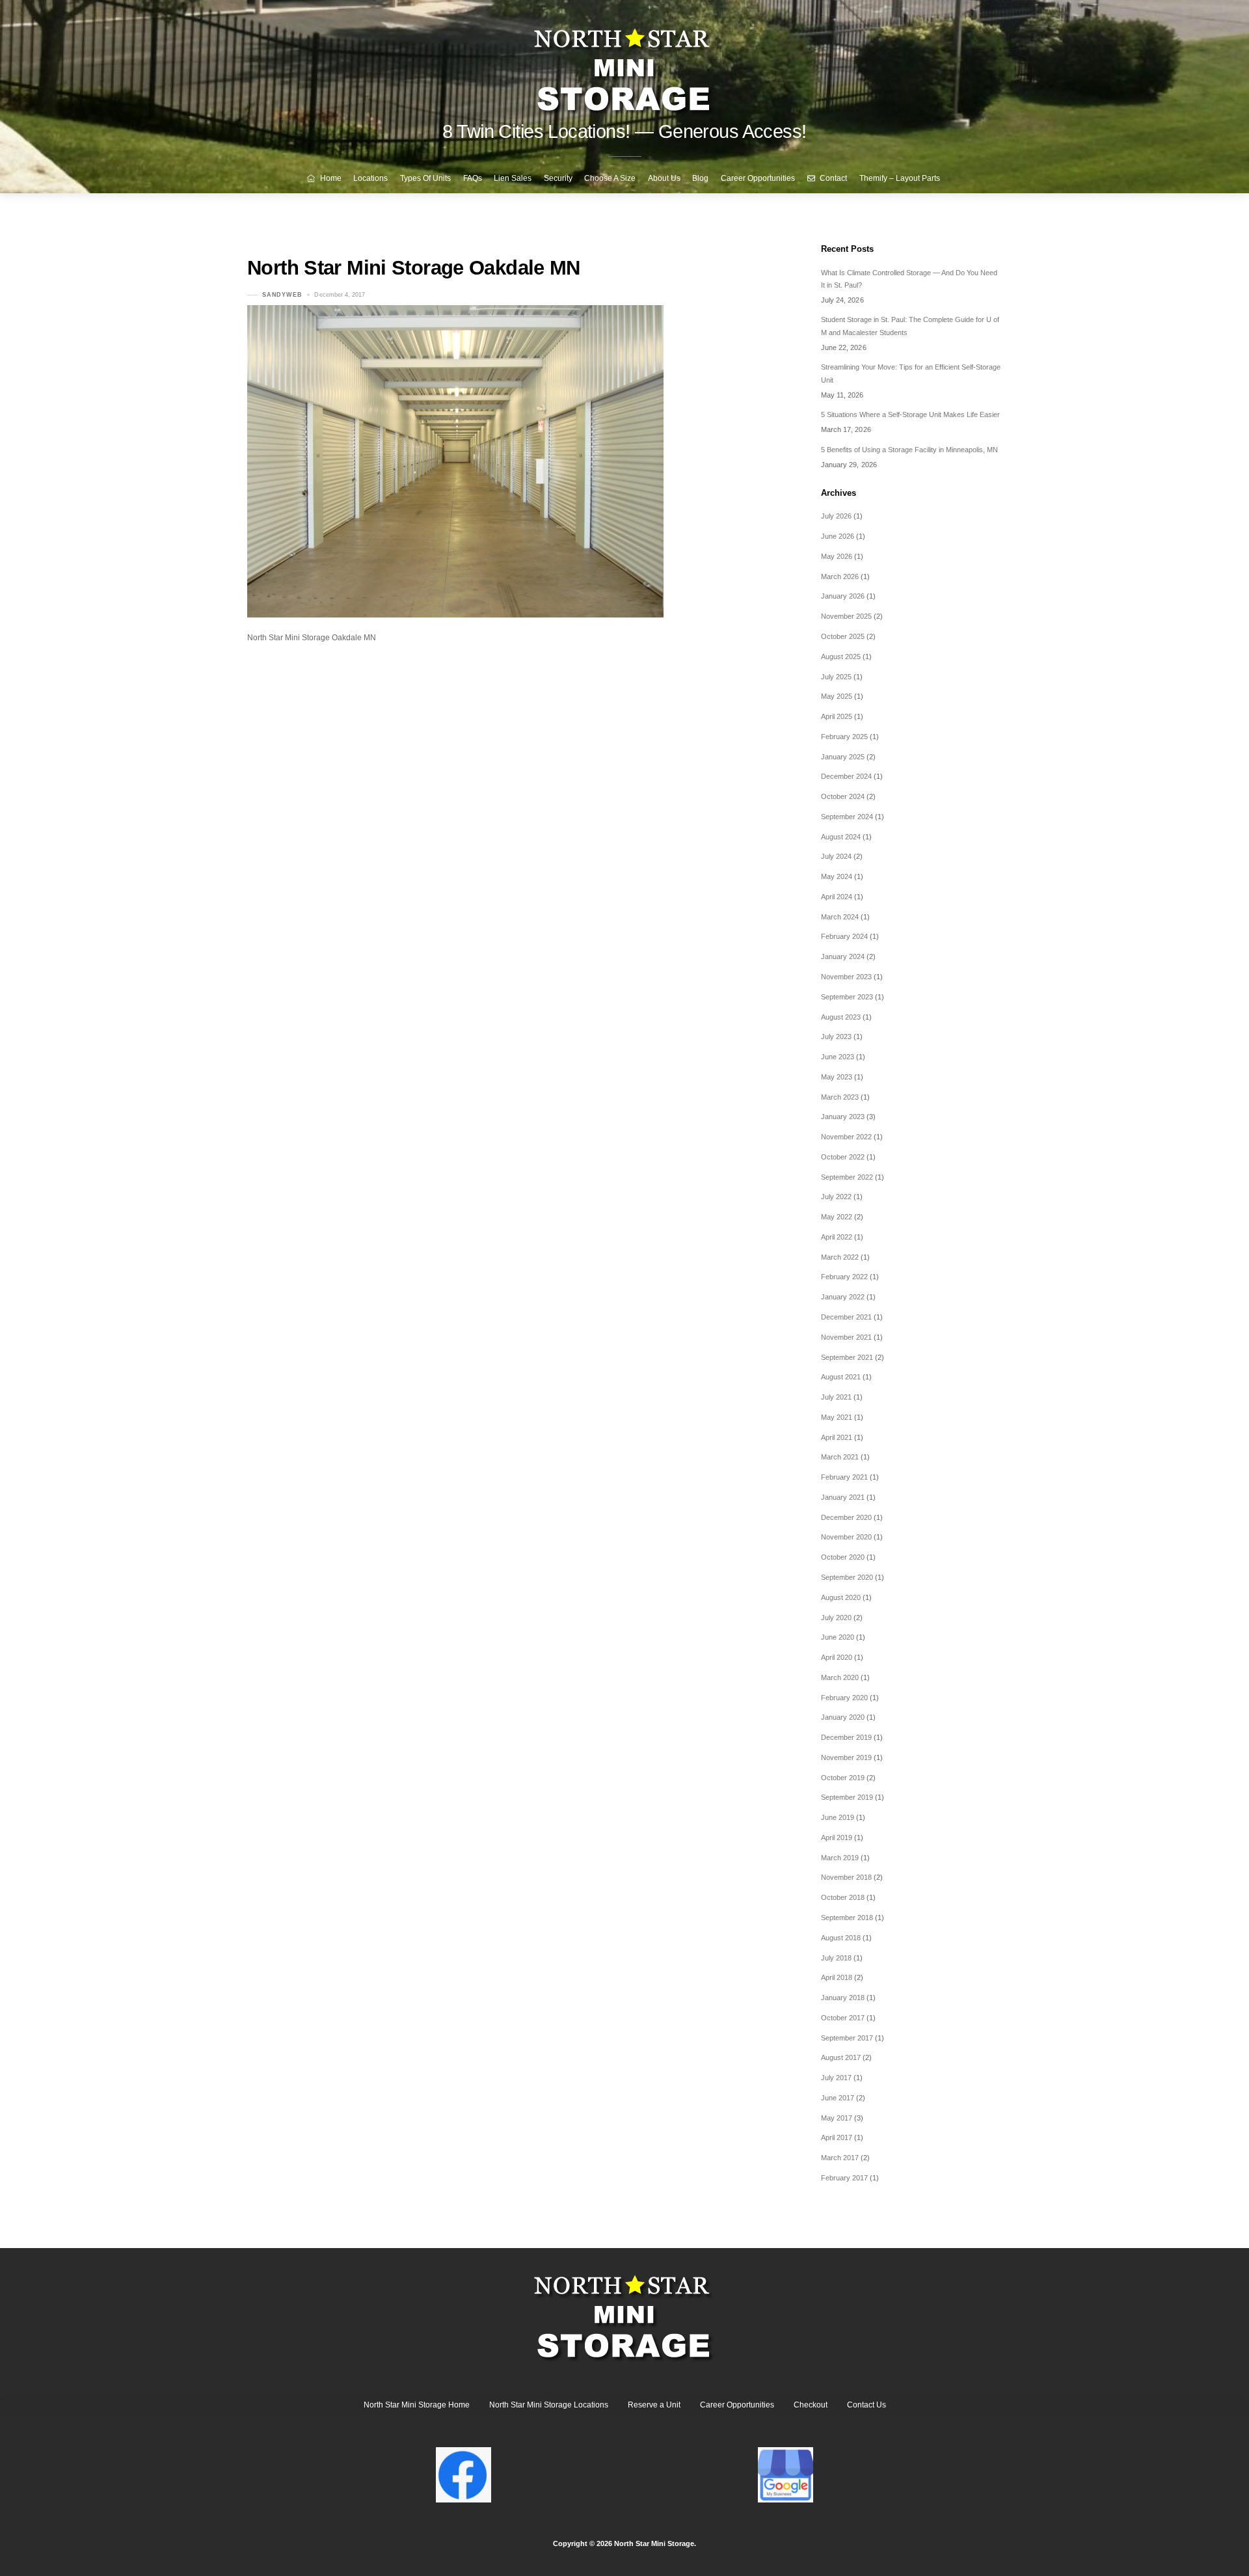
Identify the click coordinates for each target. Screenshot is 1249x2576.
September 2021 (847, 1357)
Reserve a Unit (654, 2405)
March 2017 (840, 2158)
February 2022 (844, 1277)
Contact (832, 178)
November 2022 (846, 1137)
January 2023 (843, 1117)
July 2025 (836, 677)
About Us (664, 178)
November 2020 (846, 1537)
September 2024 (847, 817)
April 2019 (837, 1837)
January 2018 (843, 1998)
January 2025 (843, 757)
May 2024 (837, 876)
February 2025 (844, 737)
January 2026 (843, 596)
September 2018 (847, 1918)
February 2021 (844, 1477)
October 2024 (843, 796)
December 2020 (846, 1517)
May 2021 (837, 1417)
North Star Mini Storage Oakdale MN (414, 268)
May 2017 (837, 2118)
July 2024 (836, 856)
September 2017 (847, 2038)
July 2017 (836, 2078)
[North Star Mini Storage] (624, 65)
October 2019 (843, 1778)
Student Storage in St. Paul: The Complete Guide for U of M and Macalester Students (910, 326)
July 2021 (836, 1397)
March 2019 (840, 1858)
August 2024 (841, 837)
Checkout (811, 2405)
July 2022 (836, 1197)
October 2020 (843, 1557)
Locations (370, 178)
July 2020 (836, 1618)
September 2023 (847, 997)
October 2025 (843, 636)
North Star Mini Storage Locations (549, 2405)
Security (558, 178)
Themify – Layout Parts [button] (900, 178)
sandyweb (282, 295)
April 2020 (837, 1657)
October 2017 (843, 2018)
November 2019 (846, 1757)
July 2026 (836, 516)
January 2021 (843, 1497)
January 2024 (843, 956)
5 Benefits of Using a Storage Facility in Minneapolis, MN (909, 450)
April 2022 (837, 1237)
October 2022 (843, 1157)
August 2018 (841, 1938)
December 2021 (846, 1317)
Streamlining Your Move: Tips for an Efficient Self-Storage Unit (911, 373)
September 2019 (847, 1797)
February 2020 (844, 1698)
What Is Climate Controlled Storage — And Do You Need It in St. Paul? (909, 279)
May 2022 (837, 1217)
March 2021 (840, 1457)
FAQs (473, 178)
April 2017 (837, 2137)
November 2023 (846, 977)
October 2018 (843, 1897)
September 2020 (847, 1577)
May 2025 (837, 696)
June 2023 (838, 1057)
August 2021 (841, 1377)
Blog (700, 178)
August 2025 (841, 657)
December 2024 (846, 776)
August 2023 (841, 1017)
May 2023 (837, 1077)
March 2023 (840, 1097)
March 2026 (840, 576)
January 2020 (843, 1717)
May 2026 (837, 556)
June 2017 (838, 2098)
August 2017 (841, 2057)
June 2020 (838, 1637)
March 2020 (840, 1677)
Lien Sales (513, 178)
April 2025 (837, 716)
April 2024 (837, 897)
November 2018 (846, 1877)
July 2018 (836, 1958)
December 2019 (846, 1737)
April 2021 (837, 1437)
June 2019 (838, 1817)
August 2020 (841, 1597)
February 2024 (844, 936)
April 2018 (837, 1977)
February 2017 (844, 2178)
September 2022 (847, 1177)
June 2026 (838, 536)
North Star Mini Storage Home (417, 2405)
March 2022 (840, 1257)
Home (330, 178)
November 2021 (846, 1337)
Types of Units (425, 178)
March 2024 (840, 917)
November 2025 (846, 616)
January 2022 (843, 1297)
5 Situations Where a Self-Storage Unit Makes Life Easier (910, 414)
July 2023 (836, 1037)
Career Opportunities (758, 178)
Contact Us (866, 2405)
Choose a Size (610, 178)
